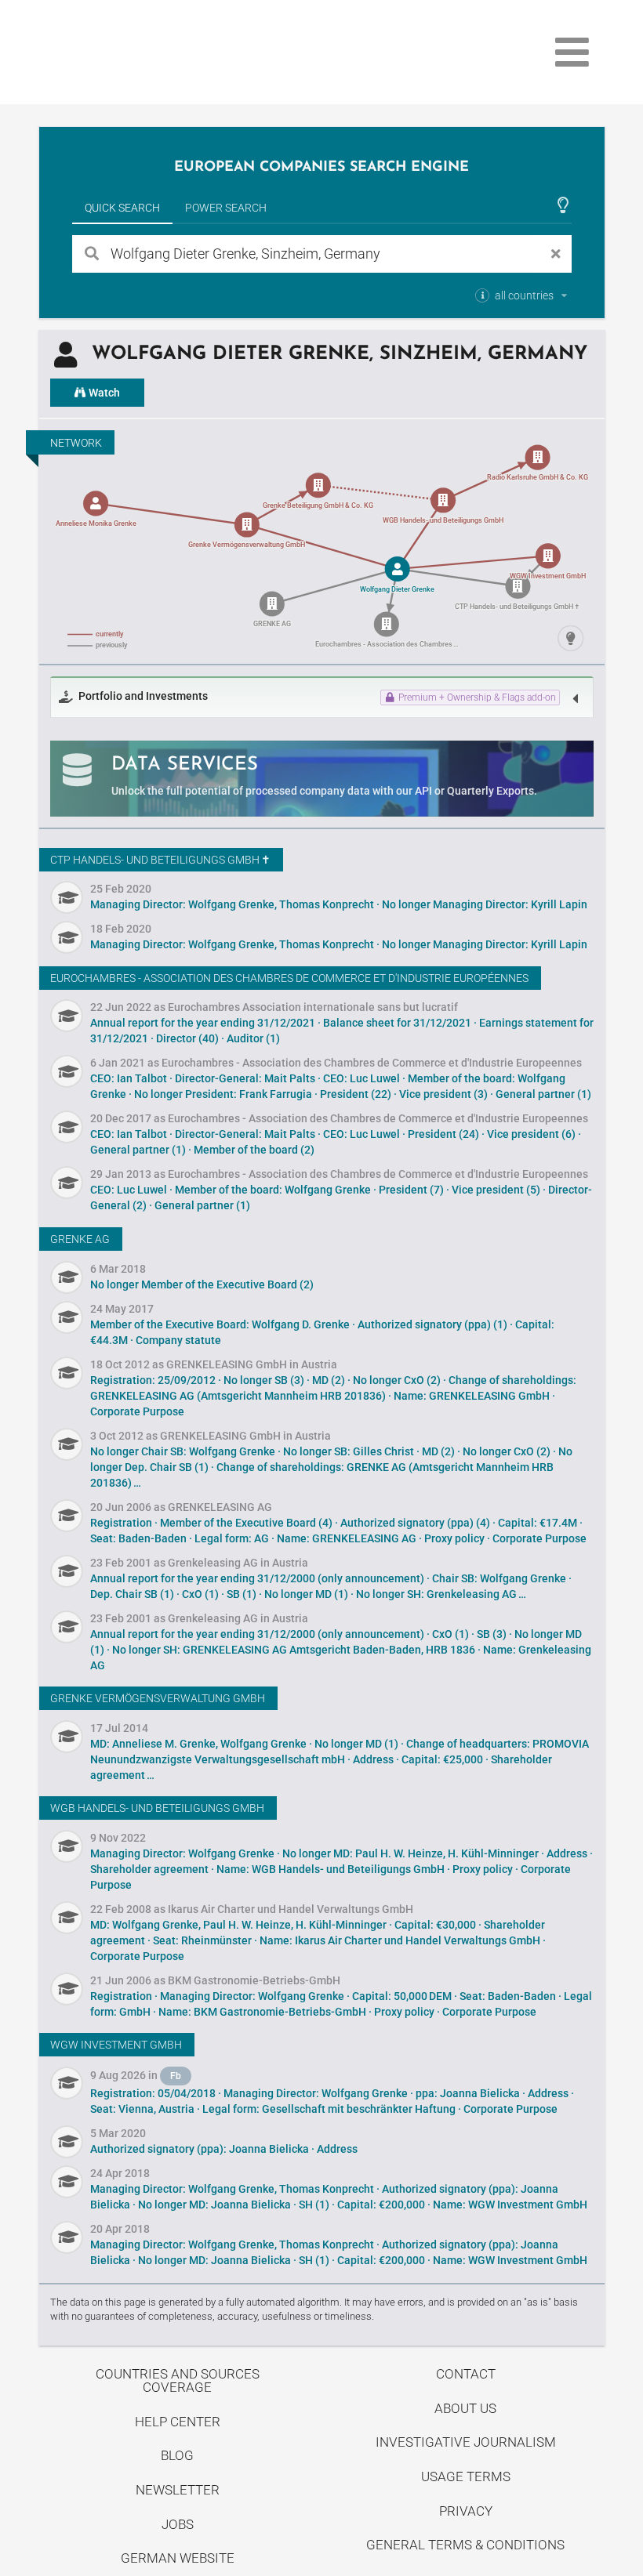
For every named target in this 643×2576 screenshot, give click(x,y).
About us (465, 2408)
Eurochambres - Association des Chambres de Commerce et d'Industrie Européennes (289, 978)
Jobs (178, 2524)
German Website (178, 2558)
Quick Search (122, 208)
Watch (103, 393)
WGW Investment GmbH (116, 2045)
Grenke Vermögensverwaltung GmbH (158, 1698)
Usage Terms (466, 2476)
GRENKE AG (80, 1239)
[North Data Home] (130, 52)
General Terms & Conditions (465, 2545)
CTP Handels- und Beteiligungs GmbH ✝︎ (160, 860)
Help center (178, 2422)
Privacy (466, 2511)
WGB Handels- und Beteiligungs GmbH (157, 1808)
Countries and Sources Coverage (178, 2380)
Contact (466, 2374)
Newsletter (178, 2490)
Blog (177, 2455)
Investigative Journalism (466, 2442)
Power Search (226, 208)
